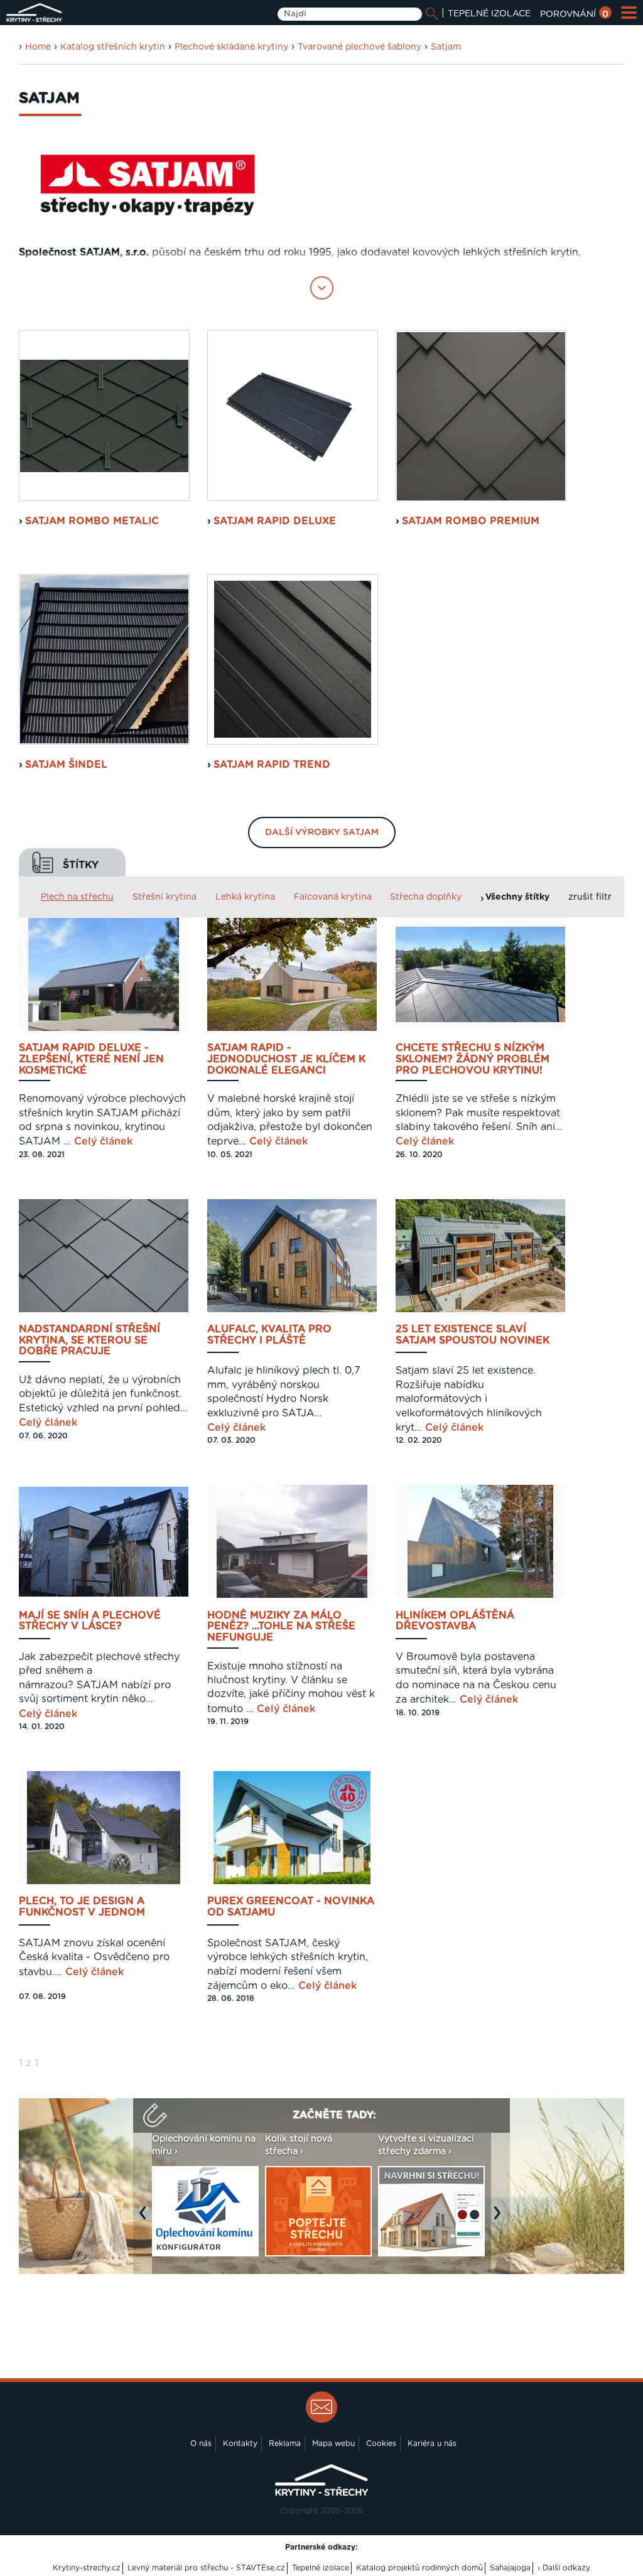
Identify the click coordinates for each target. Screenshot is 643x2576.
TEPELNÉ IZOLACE (489, 14)
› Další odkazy (564, 2568)
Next (500, 2219)
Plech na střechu (77, 897)
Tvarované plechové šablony (359, 47)
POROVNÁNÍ (574, 14)
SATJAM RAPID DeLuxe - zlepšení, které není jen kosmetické (91, 1059)
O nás (201, 2444)
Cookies (381, 2444)
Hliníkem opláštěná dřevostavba (455, 1621)
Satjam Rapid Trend (272, 765)
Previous (146, 2219)
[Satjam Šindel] (104, 659)
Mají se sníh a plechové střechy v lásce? (90, 1621)
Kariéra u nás (432, 2444)
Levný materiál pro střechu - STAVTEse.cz (206, 2568)
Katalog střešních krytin (113, 47)
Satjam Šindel (66, 765)
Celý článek (103, 1141)
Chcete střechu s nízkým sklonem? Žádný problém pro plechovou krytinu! (473, 1059)
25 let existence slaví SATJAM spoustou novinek (473, 1335)
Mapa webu (333, 2444)
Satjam (446, 47)
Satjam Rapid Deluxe (275, 521)
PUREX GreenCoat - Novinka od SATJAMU (291, 1907)
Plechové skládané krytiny (231, 47)
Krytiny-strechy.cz (87, 2568)
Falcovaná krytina (333, 897)
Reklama (285, 2444)
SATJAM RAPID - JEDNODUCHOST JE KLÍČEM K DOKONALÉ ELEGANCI (286, 1059)
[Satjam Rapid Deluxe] (293, 416)
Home (38, 47)
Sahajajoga (510, 2568)
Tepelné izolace (321, 2568)
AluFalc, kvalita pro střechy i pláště (269, 1335)
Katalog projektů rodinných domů (419, 2568)
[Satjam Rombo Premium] (481, 416)
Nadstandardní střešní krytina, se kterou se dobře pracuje (89, 1340)
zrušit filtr (590, 897)
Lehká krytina (245, 897)
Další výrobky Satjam (322, 833)
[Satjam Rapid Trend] (293, 659)
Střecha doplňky (426, 897)
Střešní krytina (165, 897)
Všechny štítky (517, 897)
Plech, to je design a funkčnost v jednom (82, 1907)
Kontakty (240, 2444)
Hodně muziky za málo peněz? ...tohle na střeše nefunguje (281, 1627)
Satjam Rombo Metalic (92, 521)
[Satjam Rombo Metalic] (104, 416)
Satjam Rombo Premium (471, 521)
